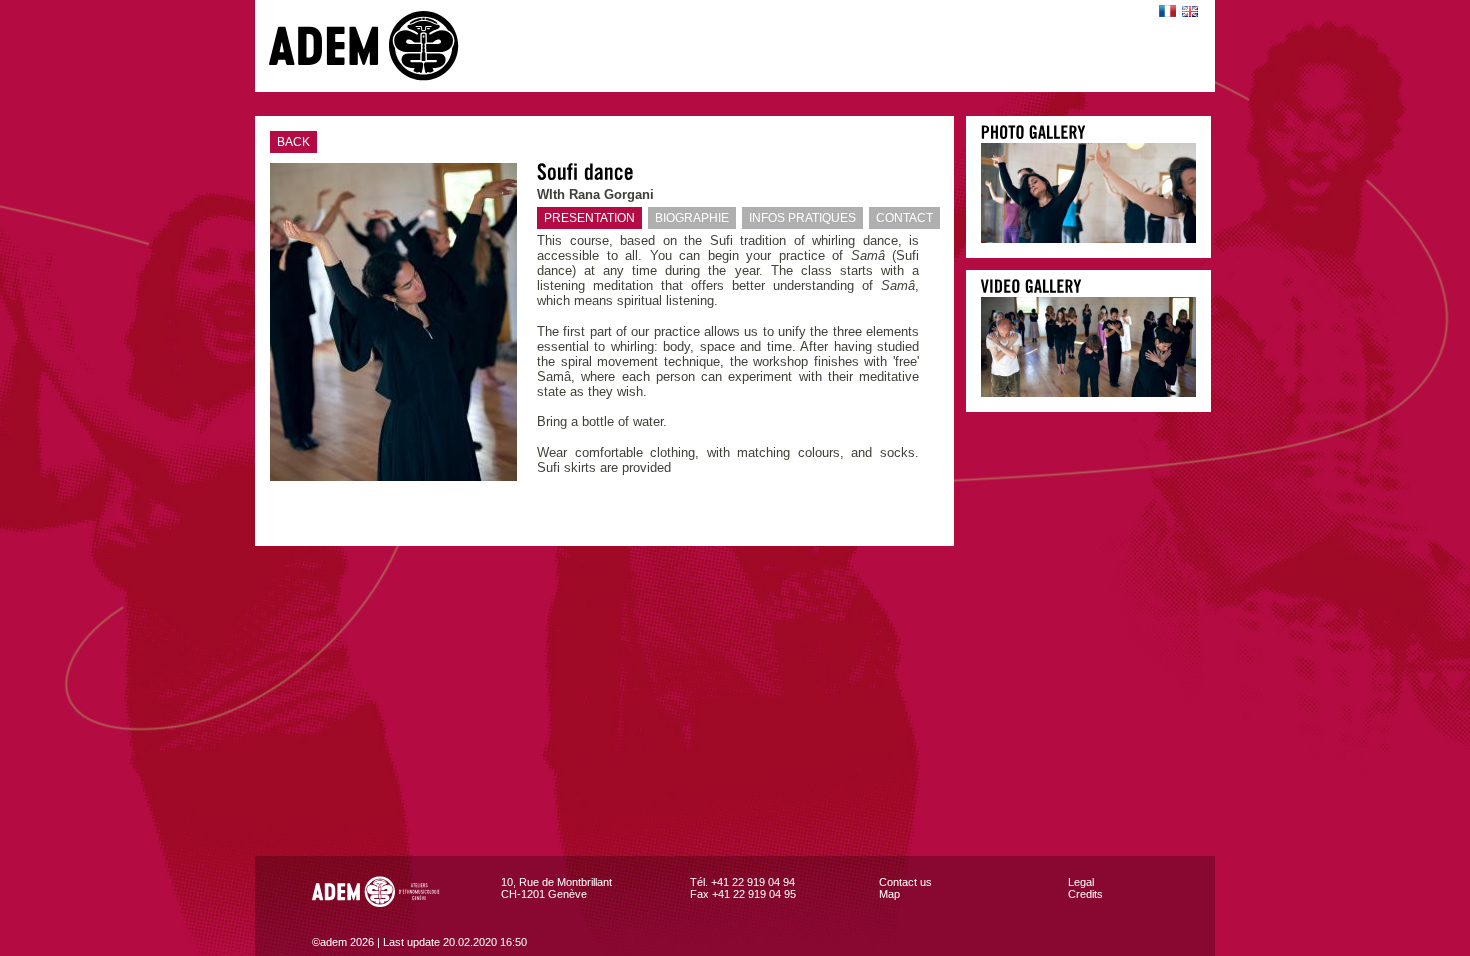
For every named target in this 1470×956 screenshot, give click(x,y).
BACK (293, 142)
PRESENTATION (589, 218)
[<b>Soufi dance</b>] (1088, 238)
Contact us (905, 882)
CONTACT (904, 218)
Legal (1081, 882)
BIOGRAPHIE (692, 218)
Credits (1085, 894)
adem (384, 46)
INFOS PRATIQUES (802, 218)
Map (889, 894)
